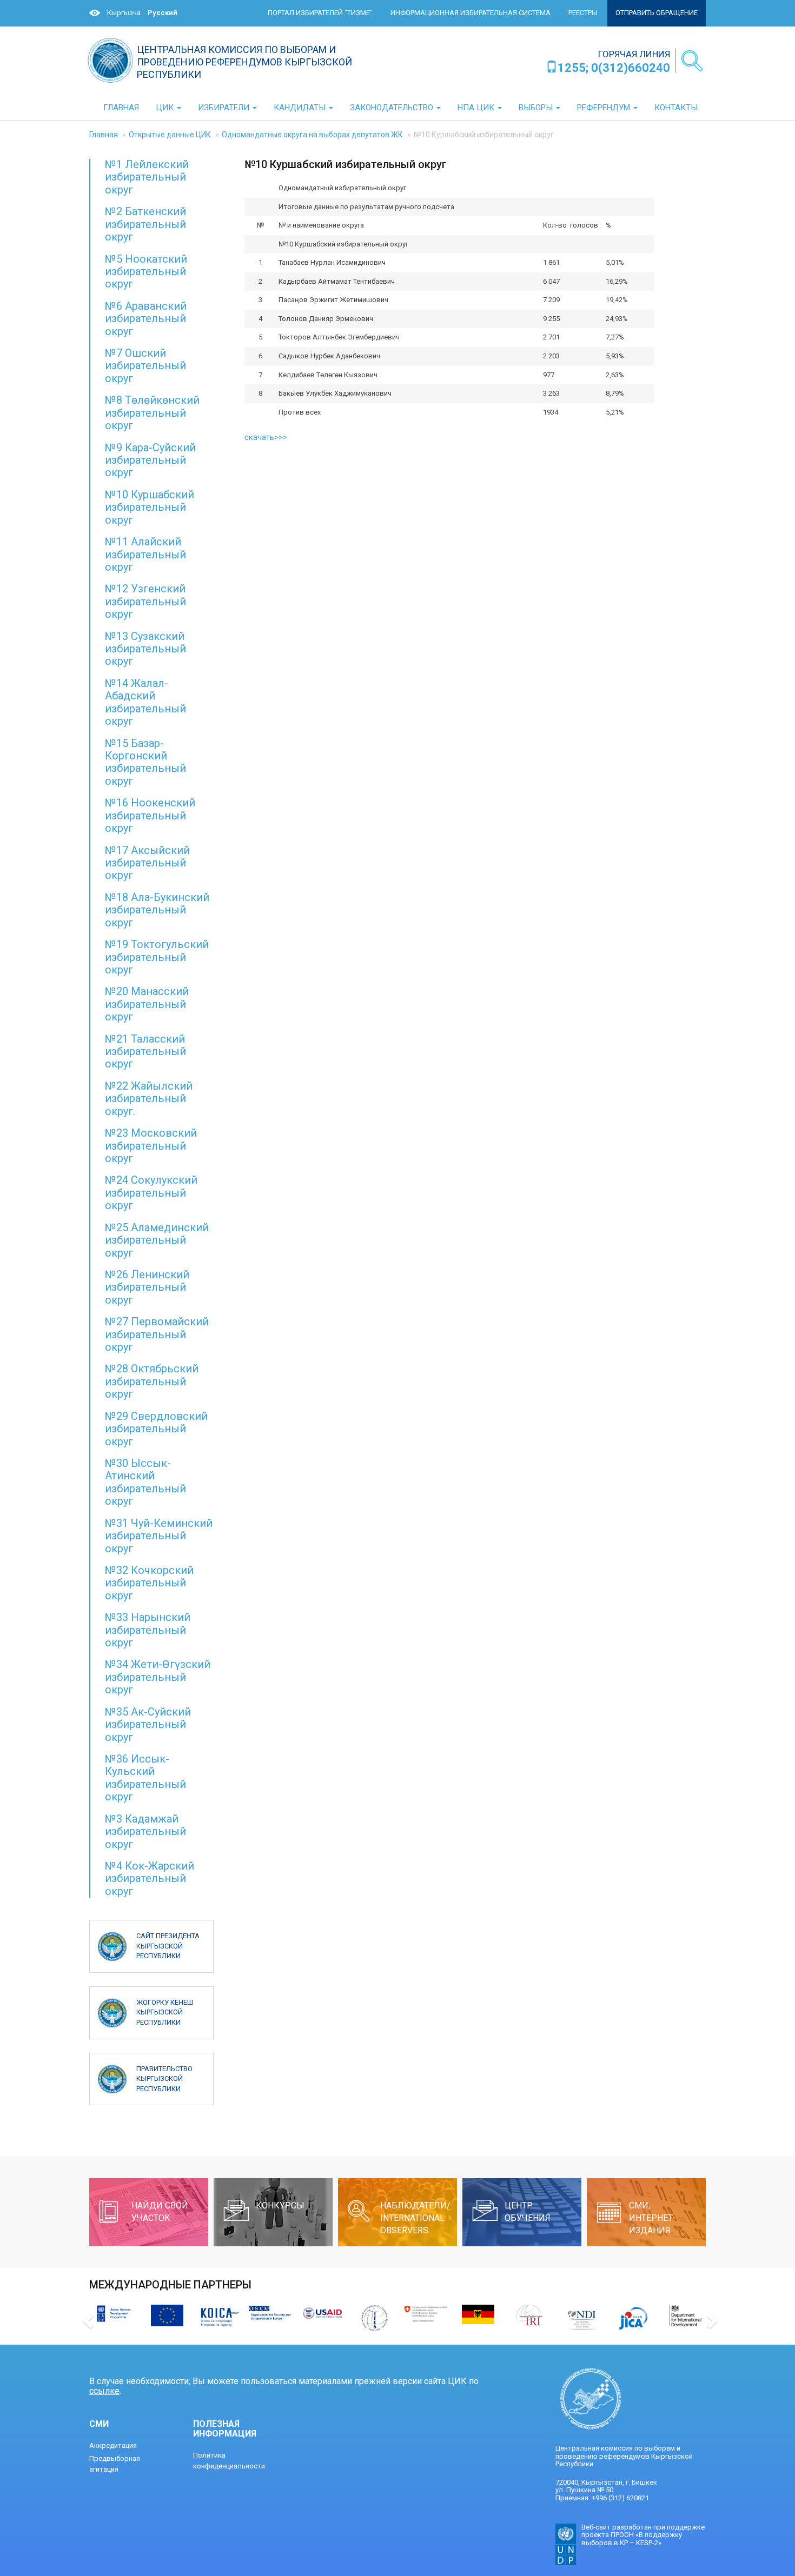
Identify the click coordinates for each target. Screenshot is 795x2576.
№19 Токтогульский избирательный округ (157, 957)
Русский (163, 13)
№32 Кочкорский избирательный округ (149, 1583)
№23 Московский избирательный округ (151, 1146)
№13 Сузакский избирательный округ (145, 649)
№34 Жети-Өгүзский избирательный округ (158, 1677)
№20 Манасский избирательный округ (147, 1004)
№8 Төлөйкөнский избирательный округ (152, 413)
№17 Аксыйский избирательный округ (147, 863)
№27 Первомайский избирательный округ (157, 1334)
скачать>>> (266, 437)
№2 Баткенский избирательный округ (145, 224)
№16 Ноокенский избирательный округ (150, 815)
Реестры (583, 13)
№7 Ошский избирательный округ (145, 366)
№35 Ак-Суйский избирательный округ (148, 1724)
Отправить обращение (657, 13)
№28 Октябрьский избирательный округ (152, 1381)
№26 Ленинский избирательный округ (147, 1287)
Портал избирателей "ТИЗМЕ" (320, 13)
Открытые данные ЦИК (170, 135)
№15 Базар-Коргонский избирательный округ (145, 762)
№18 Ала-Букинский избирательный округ (157, 910)
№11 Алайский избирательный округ (145, 554)
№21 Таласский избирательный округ (145, 1052)
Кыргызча (124, 13)
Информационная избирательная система (471, 13)
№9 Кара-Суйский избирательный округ (150, 460)
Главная (104, 135)
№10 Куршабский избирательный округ (150, 507)
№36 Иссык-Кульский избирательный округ (145, 1778)
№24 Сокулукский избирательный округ (151, 1193)
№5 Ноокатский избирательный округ (146, 272)
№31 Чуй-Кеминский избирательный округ (159, 1536)
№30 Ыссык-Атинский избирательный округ (145, 1482)
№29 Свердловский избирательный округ (156, 1429)
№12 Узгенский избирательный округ (145, 601)
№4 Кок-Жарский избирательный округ (150, 1878)
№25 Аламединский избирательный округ (157, 1240)
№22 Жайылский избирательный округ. (149, 1099)
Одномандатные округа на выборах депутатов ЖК (312, 135)
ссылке (104, 2391)
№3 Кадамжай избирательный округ (145, 1831)
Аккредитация (113, 2445)
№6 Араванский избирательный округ (146, 319)
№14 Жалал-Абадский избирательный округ (145, 702)
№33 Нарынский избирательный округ (148, 1630)
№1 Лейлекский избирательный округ (147, 177)
